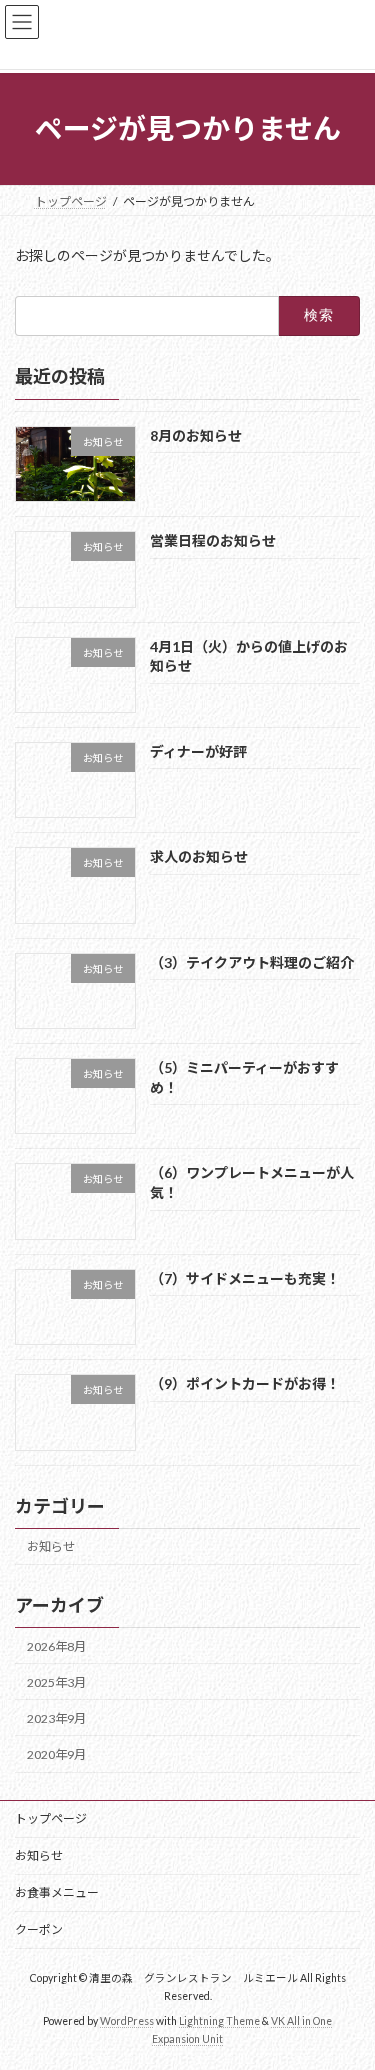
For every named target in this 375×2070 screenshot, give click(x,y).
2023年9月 (56, 1717)
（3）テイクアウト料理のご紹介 (252, 961)
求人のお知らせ (199, 856)
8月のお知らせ (196, 434)
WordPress (127, 2021)
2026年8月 (56, 1645)
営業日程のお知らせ (213, 540)
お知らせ (51, 1546)
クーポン (39, 1929)
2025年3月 (56, 1681)
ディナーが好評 (198, 751)
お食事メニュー (57, 1892)
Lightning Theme (219, 2021)
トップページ (51, 1818)
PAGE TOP (346, 1987)
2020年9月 (56, 1754)
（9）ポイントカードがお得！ (245, 1383)
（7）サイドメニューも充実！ (245, 1277)
